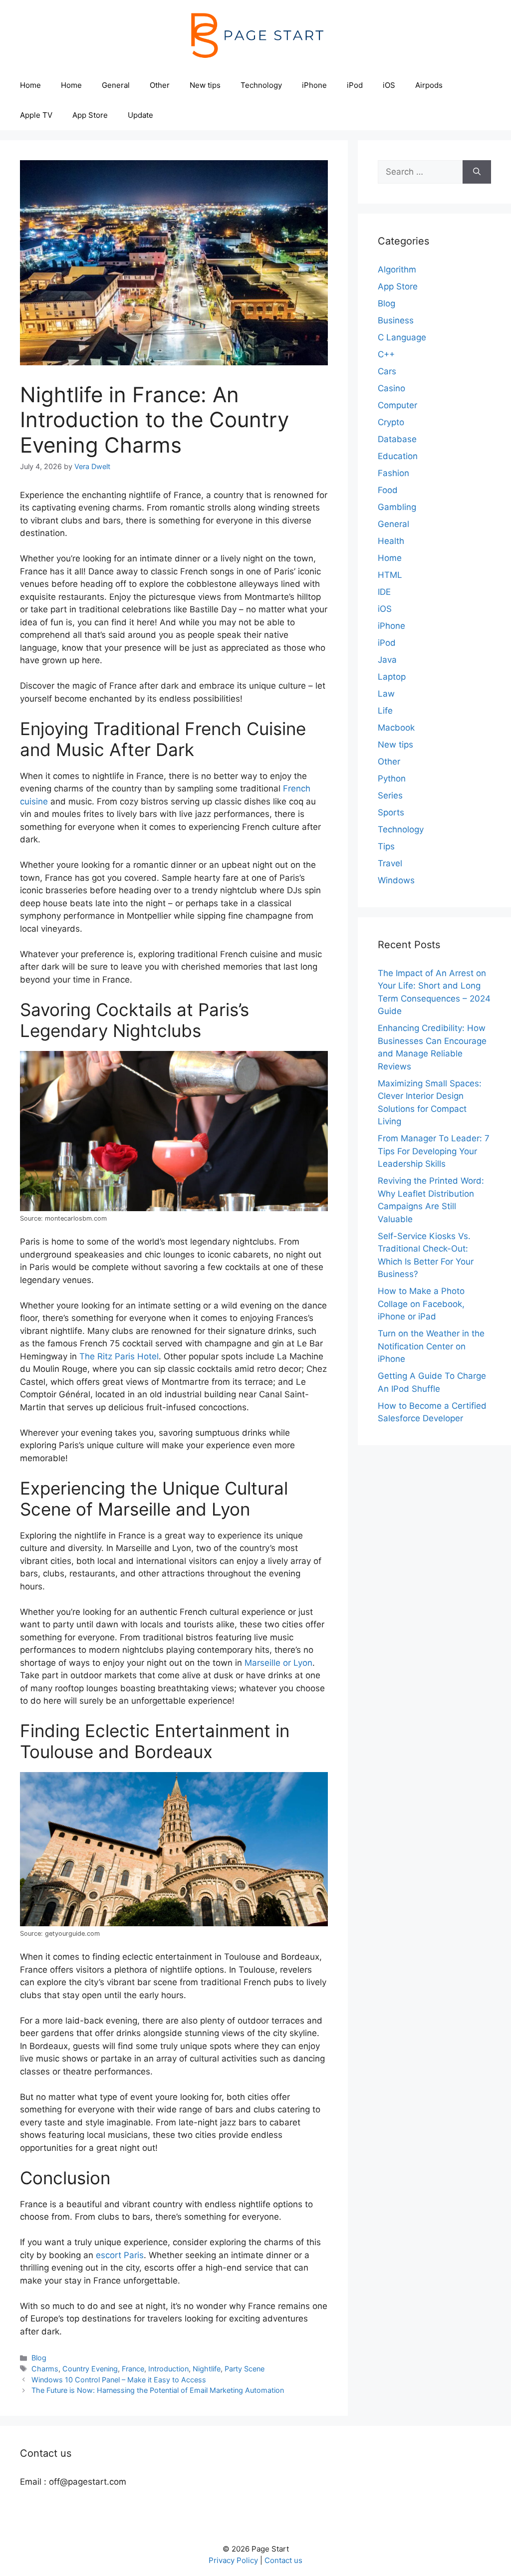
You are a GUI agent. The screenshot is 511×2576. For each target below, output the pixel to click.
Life (385, 711)
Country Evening (90, 2369)
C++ (386, 354)
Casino (391, 388)
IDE (384, 592)
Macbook (396, 728)
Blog (39, 2358)
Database (397, 439)
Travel (390, 863)
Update (140, 115)
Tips (386, 846)
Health (391, 541)
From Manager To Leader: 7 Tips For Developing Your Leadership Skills (434, 1151)
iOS (389, 85)
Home (30, 85)
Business (396, 320)
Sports (391, 812)
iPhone (314, 85)
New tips (205, 85)
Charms (45, 2369)
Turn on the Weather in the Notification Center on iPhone (431, 1346)
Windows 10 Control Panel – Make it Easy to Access (119, 2380)
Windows (396, 880)
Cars (387, 371)
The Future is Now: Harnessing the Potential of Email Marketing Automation (158, 2390)
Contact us (283, 2560)
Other (160, 85)
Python (392, 778)
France (133, 2369)
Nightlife (207, 2369)
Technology (261, 85)
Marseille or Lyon (278, 1663)
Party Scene (245, 2369)
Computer (397, 405)
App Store (90, 115)
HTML (390, 575)
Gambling (397, 507)
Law (386, 694)
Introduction (168, 2369)
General (116, 85)
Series (390, 795)
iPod (355, 85)
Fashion (393, 473)
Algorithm (397, 269)
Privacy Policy (233, 2560)
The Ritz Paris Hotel (119, 1356)
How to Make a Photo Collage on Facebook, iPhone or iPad (421, 1304)
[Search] (477, 172)
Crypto (391, 422)
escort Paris (120, 2255)
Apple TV (36, 115)
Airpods (429, 85)
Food (388, 490)
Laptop (392, 677)
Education (398, 456)
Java (387, 660)
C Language (402, 337)
